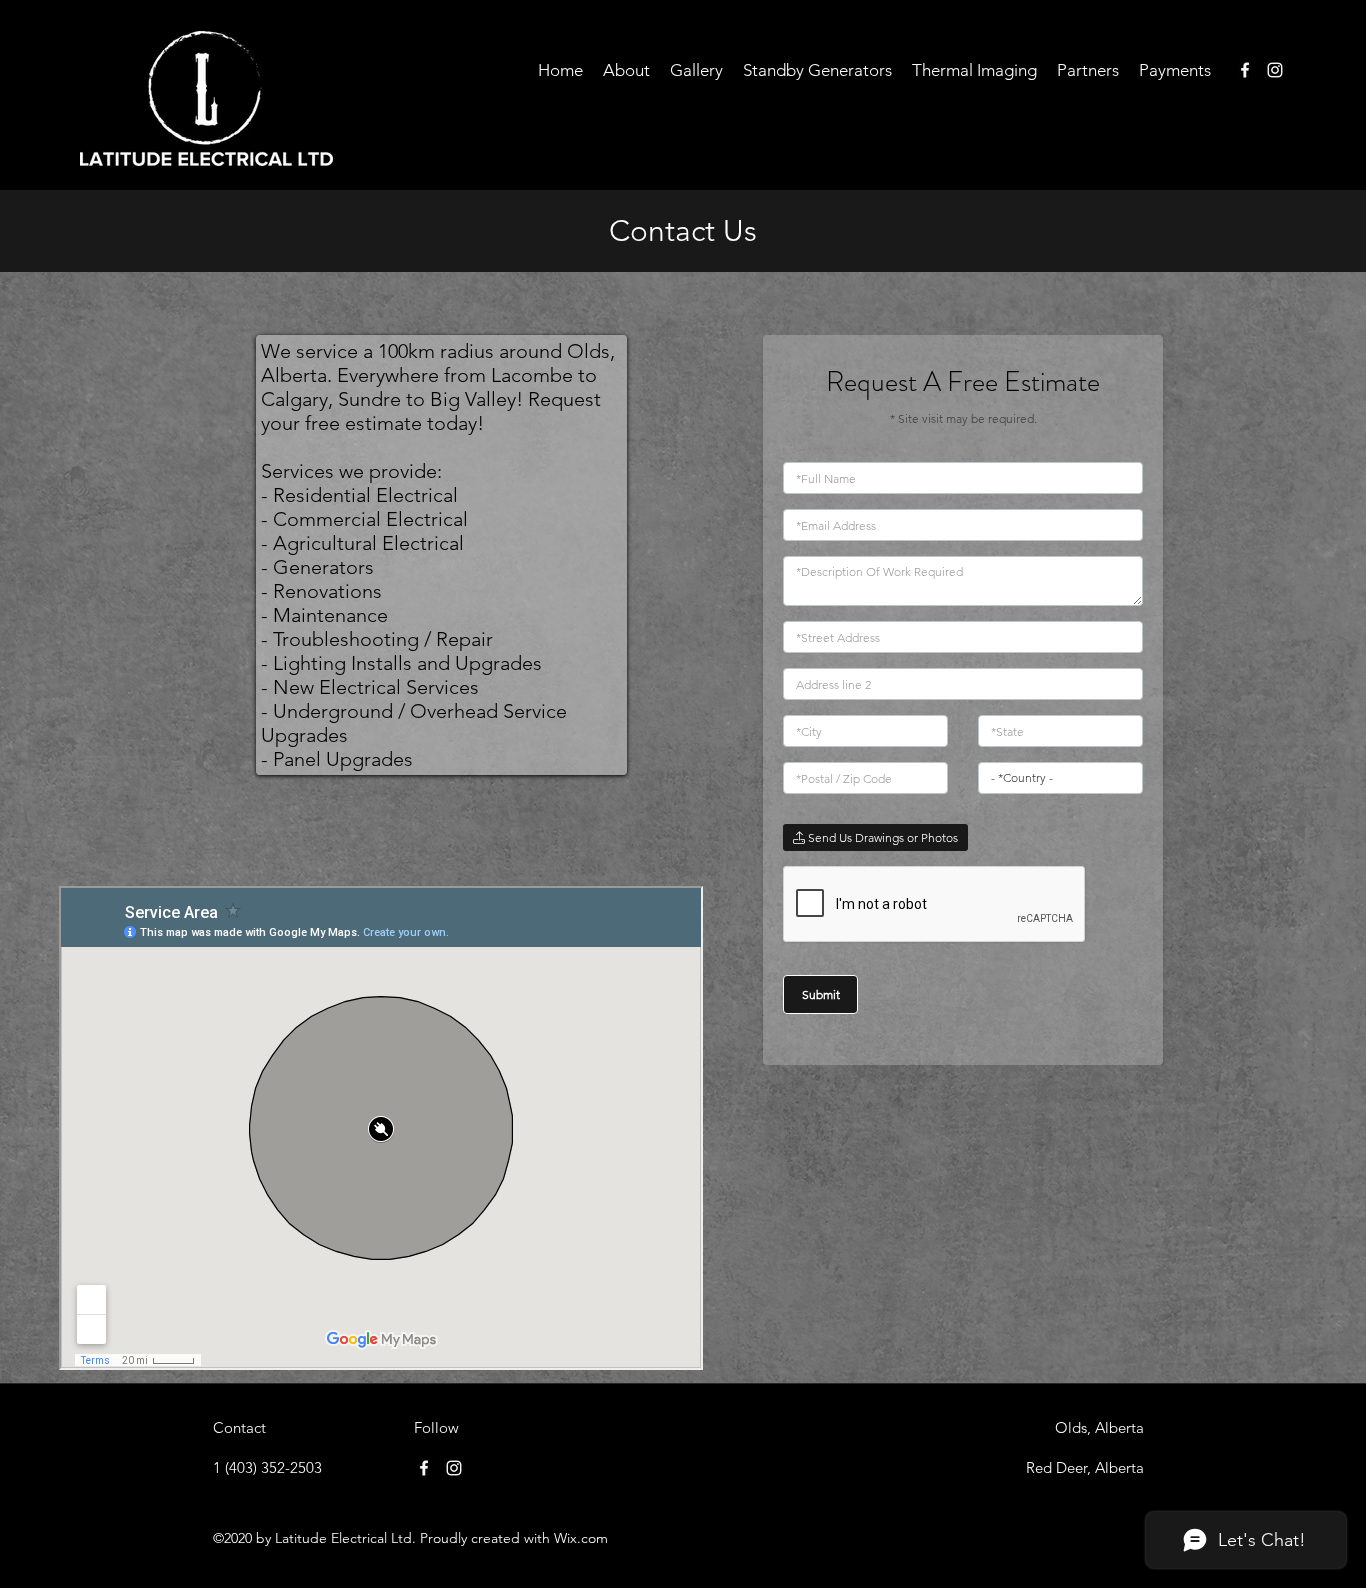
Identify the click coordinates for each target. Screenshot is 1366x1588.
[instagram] (1275, 70)
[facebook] (1245, 70)
